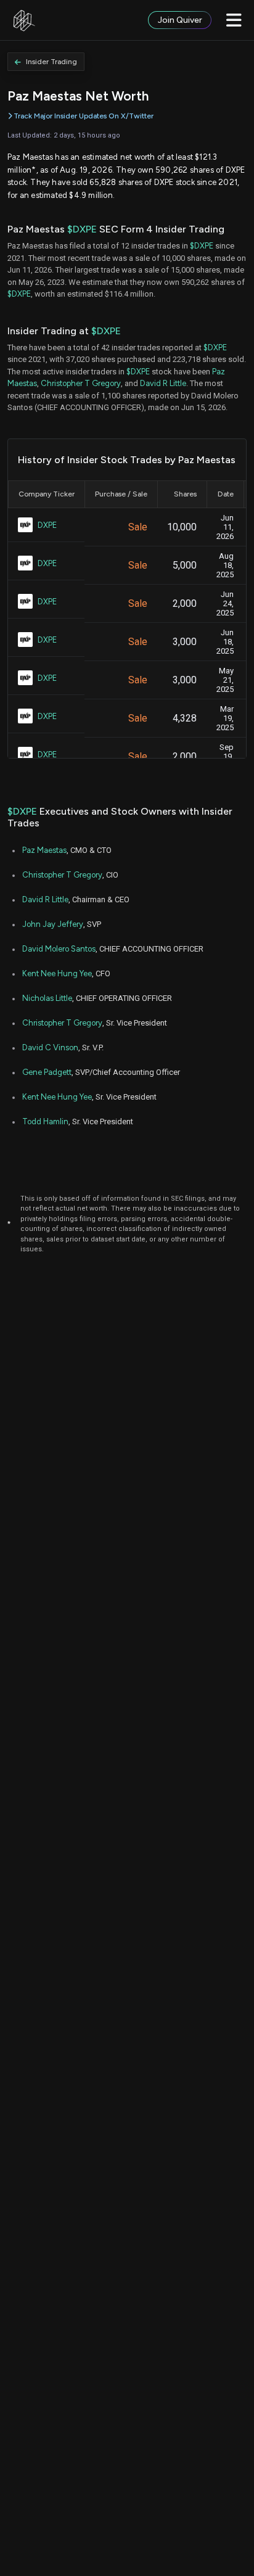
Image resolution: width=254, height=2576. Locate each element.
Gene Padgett (47, 1072)
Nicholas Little (47, 998)
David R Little (163, 383)
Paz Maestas (44, 850)
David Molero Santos (59, 949)
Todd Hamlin (45, 1121)
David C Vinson (50, 1047)
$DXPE (82, 229)
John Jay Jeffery (53, 924)
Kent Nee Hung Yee (57, 973)
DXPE (47, 525)
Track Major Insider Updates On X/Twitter (84, 116)
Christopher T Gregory (81, 383)
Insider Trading (51, 62)
